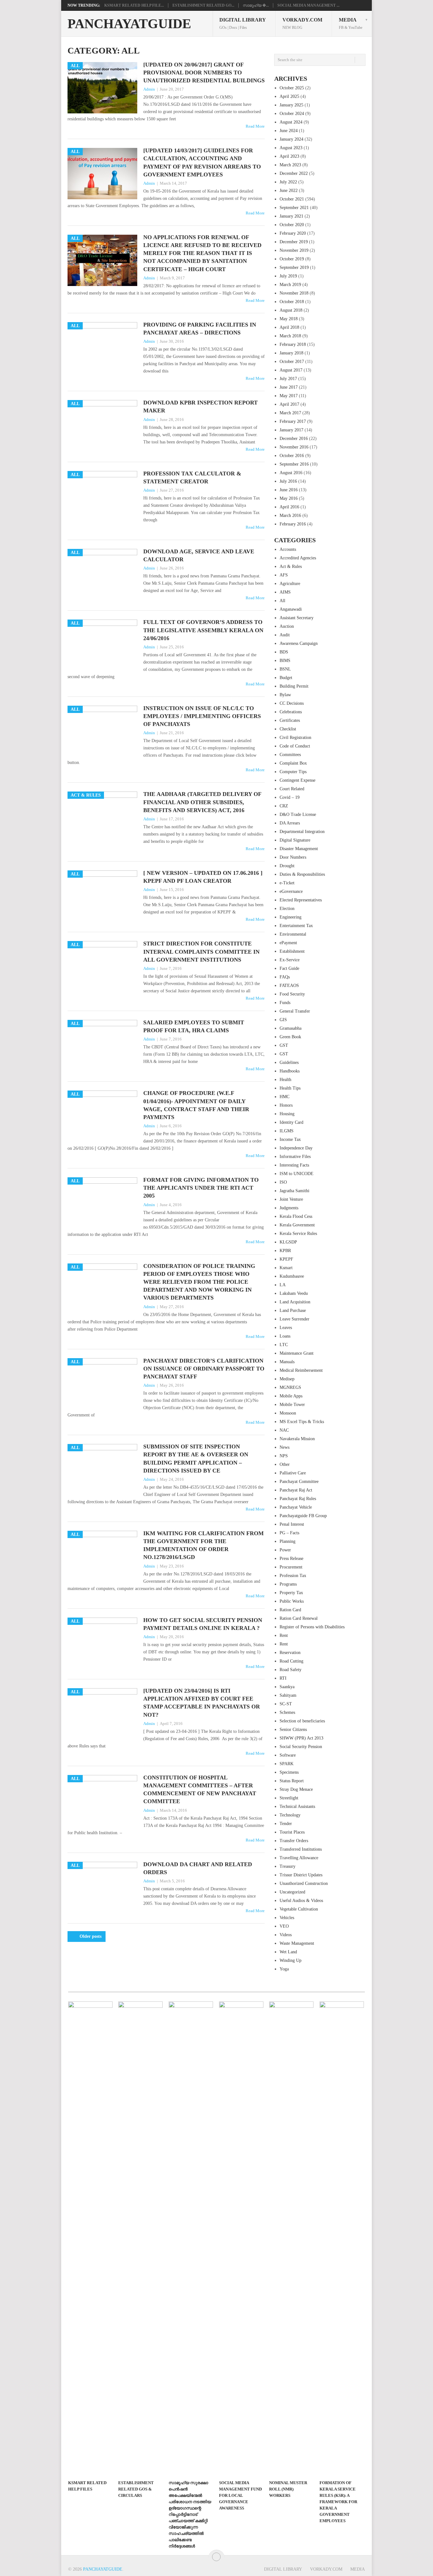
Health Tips (290, 1088)
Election (287, 909)
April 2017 (289, 404)
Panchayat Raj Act (296, 1490)
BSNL (285, 669)
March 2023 (290, 165)
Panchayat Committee (299, 1482)
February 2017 (293, 421)
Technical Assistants (297, 1806)
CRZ (284, 806)
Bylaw (285, 695)
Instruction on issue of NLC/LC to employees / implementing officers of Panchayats (202, 716)
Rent (284, 1635)
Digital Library (243, 23)
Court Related (292, 789)
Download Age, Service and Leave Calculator (199, 555)
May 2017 (289, 396)
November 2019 (294, 250)
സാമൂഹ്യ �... (256, 5)
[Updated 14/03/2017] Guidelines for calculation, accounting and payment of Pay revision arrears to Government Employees (202, 162)
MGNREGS (290, 1387)
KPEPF (286, 1259)
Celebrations (291, 712)
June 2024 (289, 131)
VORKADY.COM (302, 23)
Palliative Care (293, 1473)
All (282, 601)
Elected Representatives (301, 900)
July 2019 (288, 276)
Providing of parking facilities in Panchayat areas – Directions (200, 329)
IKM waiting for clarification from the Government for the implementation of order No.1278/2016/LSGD (204, 1545)
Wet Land (288, 1952)
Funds (285, 1003)
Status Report (292, 1781)
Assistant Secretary (297, 618)
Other (285, 1464)
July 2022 (288, 182)
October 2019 (292, 259)
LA (283, 1285)
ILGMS (287, 1131)
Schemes (287, 1712)
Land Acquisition (295, 1302)
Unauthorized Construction (304, 1883)
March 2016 (290, 515)
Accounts (288, 549)
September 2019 (294, 267)
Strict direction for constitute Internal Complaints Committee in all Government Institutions (201, 951)
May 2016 (289, 498)
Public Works (292, 1601)
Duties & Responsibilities (302, 874)
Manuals (287, 1362)
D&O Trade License (298, 814)
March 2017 (290, 413)
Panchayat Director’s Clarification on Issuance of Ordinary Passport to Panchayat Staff (204, 1369)
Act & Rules (291, 566)
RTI (283, 1678)
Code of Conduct (295, 746)
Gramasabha (291, 1028)
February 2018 (293, 344)
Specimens (289, 1772)
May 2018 (289, 319)
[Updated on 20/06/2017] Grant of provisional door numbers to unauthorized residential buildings (204, 73)
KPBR (285, 1251)
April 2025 (289, 96)
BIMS (285, 661)
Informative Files (295, 1157)
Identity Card (291, 1122)
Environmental (293, 934)
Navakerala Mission (297, 1439)
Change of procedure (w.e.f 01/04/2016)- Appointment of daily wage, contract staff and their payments (196, 1105)
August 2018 (291, 310)
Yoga (284, 1969)
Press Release (291, 1558)
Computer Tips (293, 772)
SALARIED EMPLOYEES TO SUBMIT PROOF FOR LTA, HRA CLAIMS (194, 1026)
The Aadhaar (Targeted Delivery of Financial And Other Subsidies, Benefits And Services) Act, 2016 (202, 802)
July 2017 (288, 379)
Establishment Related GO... (203, 5)
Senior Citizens (293, 1730)
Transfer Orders (294, 1841)
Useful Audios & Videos (301, 1901)
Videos (286, 1935)
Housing (287, 1114)
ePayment (288, 943)
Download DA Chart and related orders (198, 1868)
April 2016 (289, 507)
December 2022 (294, 173)
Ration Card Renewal (299, 1618)
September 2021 (294, 208)
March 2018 (290, 336)
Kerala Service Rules (298, 1234)
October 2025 (292, 88)
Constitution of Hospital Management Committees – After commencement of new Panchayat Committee (200, 1790)
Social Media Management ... (308, 5)
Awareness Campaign (299, 643)
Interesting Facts (294, 1165)
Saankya (287, 1687)
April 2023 (289, 156)
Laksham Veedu (294, 1293)
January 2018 (291, 353)
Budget (286, 678)
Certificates (290, 720)
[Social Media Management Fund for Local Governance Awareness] (241, 2239)
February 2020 (293, 233)
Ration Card (290, 1610)
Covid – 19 (290, 797)
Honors (286, 1105)
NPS (284, 1456)
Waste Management (297, 1943)
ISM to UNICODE (297, 1174)
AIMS (285, 592)
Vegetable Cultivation (299, 1909)
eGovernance (291, 891)
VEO (284, 1926)
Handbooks (290, 1071)
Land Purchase (293, 1310)
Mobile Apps (291, 1396)
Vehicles (287, 1918)
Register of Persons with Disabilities (312, 1627)
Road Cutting (291, 1661)
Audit (285, 635)
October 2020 (292, 225)
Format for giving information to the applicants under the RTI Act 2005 (201, 1188)
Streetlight (289, 1798)
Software (288, 1755)
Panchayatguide (129, 24)
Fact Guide (289, 968)
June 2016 (289, 490)
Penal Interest (292, 1524)
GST (284, 1045)
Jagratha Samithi (294, 1191)
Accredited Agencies (298, 558)
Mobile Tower (292, 1405)
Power (285, 1550)
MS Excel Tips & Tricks (302, 1422)
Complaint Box (293, 763)
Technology (290, 1815)
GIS (283, 1020)
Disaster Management (299, 849)
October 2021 (292, 199)
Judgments (289, 1208)
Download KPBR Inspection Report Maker (200, 407)
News (284, 1447)
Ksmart (286, 1268)
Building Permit (294, 686)
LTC (284, 1345)
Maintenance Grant (297, 1353)
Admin (149, 89)
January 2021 (291, 216)
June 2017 (289, 387)
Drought (287, 866)
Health (285, 1080)
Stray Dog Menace (296, 1789)
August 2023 (291, 148)
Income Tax (290, 1139)
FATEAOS (289, 986)
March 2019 (290, 285)
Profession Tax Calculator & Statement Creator (192, 477)
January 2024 (291, 139)
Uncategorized (292, 1892)
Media (351, 23)
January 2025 (291, 105)
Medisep (287, 1379)
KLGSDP (288, 1242)
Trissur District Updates (301, 1875)
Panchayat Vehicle (296, 1507)
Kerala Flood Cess (296, 1216)
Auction (287, 626)
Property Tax (291, 1593)
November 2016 (294, 447)
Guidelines (289, 1062)
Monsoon (288, 1413)
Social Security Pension (301, 1747)
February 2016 (293, 524)
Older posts (90, 1936)
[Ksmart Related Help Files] (90, 2239)
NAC (284, 1430)
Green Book (290, 1037)
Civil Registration (295, 738)
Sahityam (288, 1695)
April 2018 (289, 327)
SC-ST (286, 1704)
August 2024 (291, 122)
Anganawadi (291, 609)
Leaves (286, 1328)
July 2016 (288, 481)
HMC (284, 1097)
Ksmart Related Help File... (134, 5)
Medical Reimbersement (301, 1370)
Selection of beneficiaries (302, 1721)
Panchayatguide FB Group (303, 1516)
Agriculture (290, 584)
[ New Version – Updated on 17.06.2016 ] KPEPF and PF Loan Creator (203, 877)
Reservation (290, 1653)
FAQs (285, 977)
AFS (284, 575)
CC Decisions (292, 703)
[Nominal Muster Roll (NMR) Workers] (291, 2239)
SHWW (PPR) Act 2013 (301, 1738)
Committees (290, 755)
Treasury (288, 1866)
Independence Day (296, 1148)
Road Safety (291, 1670)
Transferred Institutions (301, 1849)
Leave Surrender (294, 1319)
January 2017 (291, 430)
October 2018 (292, 302)
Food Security (292, 994)
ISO (283, 1182)
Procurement (291, 1567)
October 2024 (292, 114)
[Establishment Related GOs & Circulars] (140, 2239)
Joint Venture (291, 1199)
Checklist (288, 729)
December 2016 (294, 439)
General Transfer (295, 1011)
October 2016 (292, 456)
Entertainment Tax (296, 926)
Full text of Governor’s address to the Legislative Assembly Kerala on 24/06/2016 (203, 630)
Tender (286, 1824)
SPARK (287, 1764)
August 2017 (291, 370)
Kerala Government (297, 1225)
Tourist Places (292, 1832)
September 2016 (294, 464)
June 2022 (289, 191)
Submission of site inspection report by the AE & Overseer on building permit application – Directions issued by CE (196, 1459)
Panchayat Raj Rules (298, 1499)
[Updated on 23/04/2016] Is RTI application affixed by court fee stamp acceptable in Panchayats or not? (202, 1703)
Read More (255, 126)
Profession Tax (293, 1576)
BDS (284, 652)
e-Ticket (287, 883)
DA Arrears (290, 823)
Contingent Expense (297, 780)
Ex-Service (290, 960)
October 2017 (292, 362)
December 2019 (294, 242)
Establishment (292, 951)
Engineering (291, 917)
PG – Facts (289, 1533)
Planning (288, 1541)
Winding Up (291, 1960)
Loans (285, 1336)
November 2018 (294, 293)
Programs (288, 1584)
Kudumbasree (292, 1276)
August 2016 (291, 473)
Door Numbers (293, 857)
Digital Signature (295, 840)
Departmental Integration (302, 832)
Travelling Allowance (299, 1858)
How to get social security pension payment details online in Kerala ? (203, 1624)
